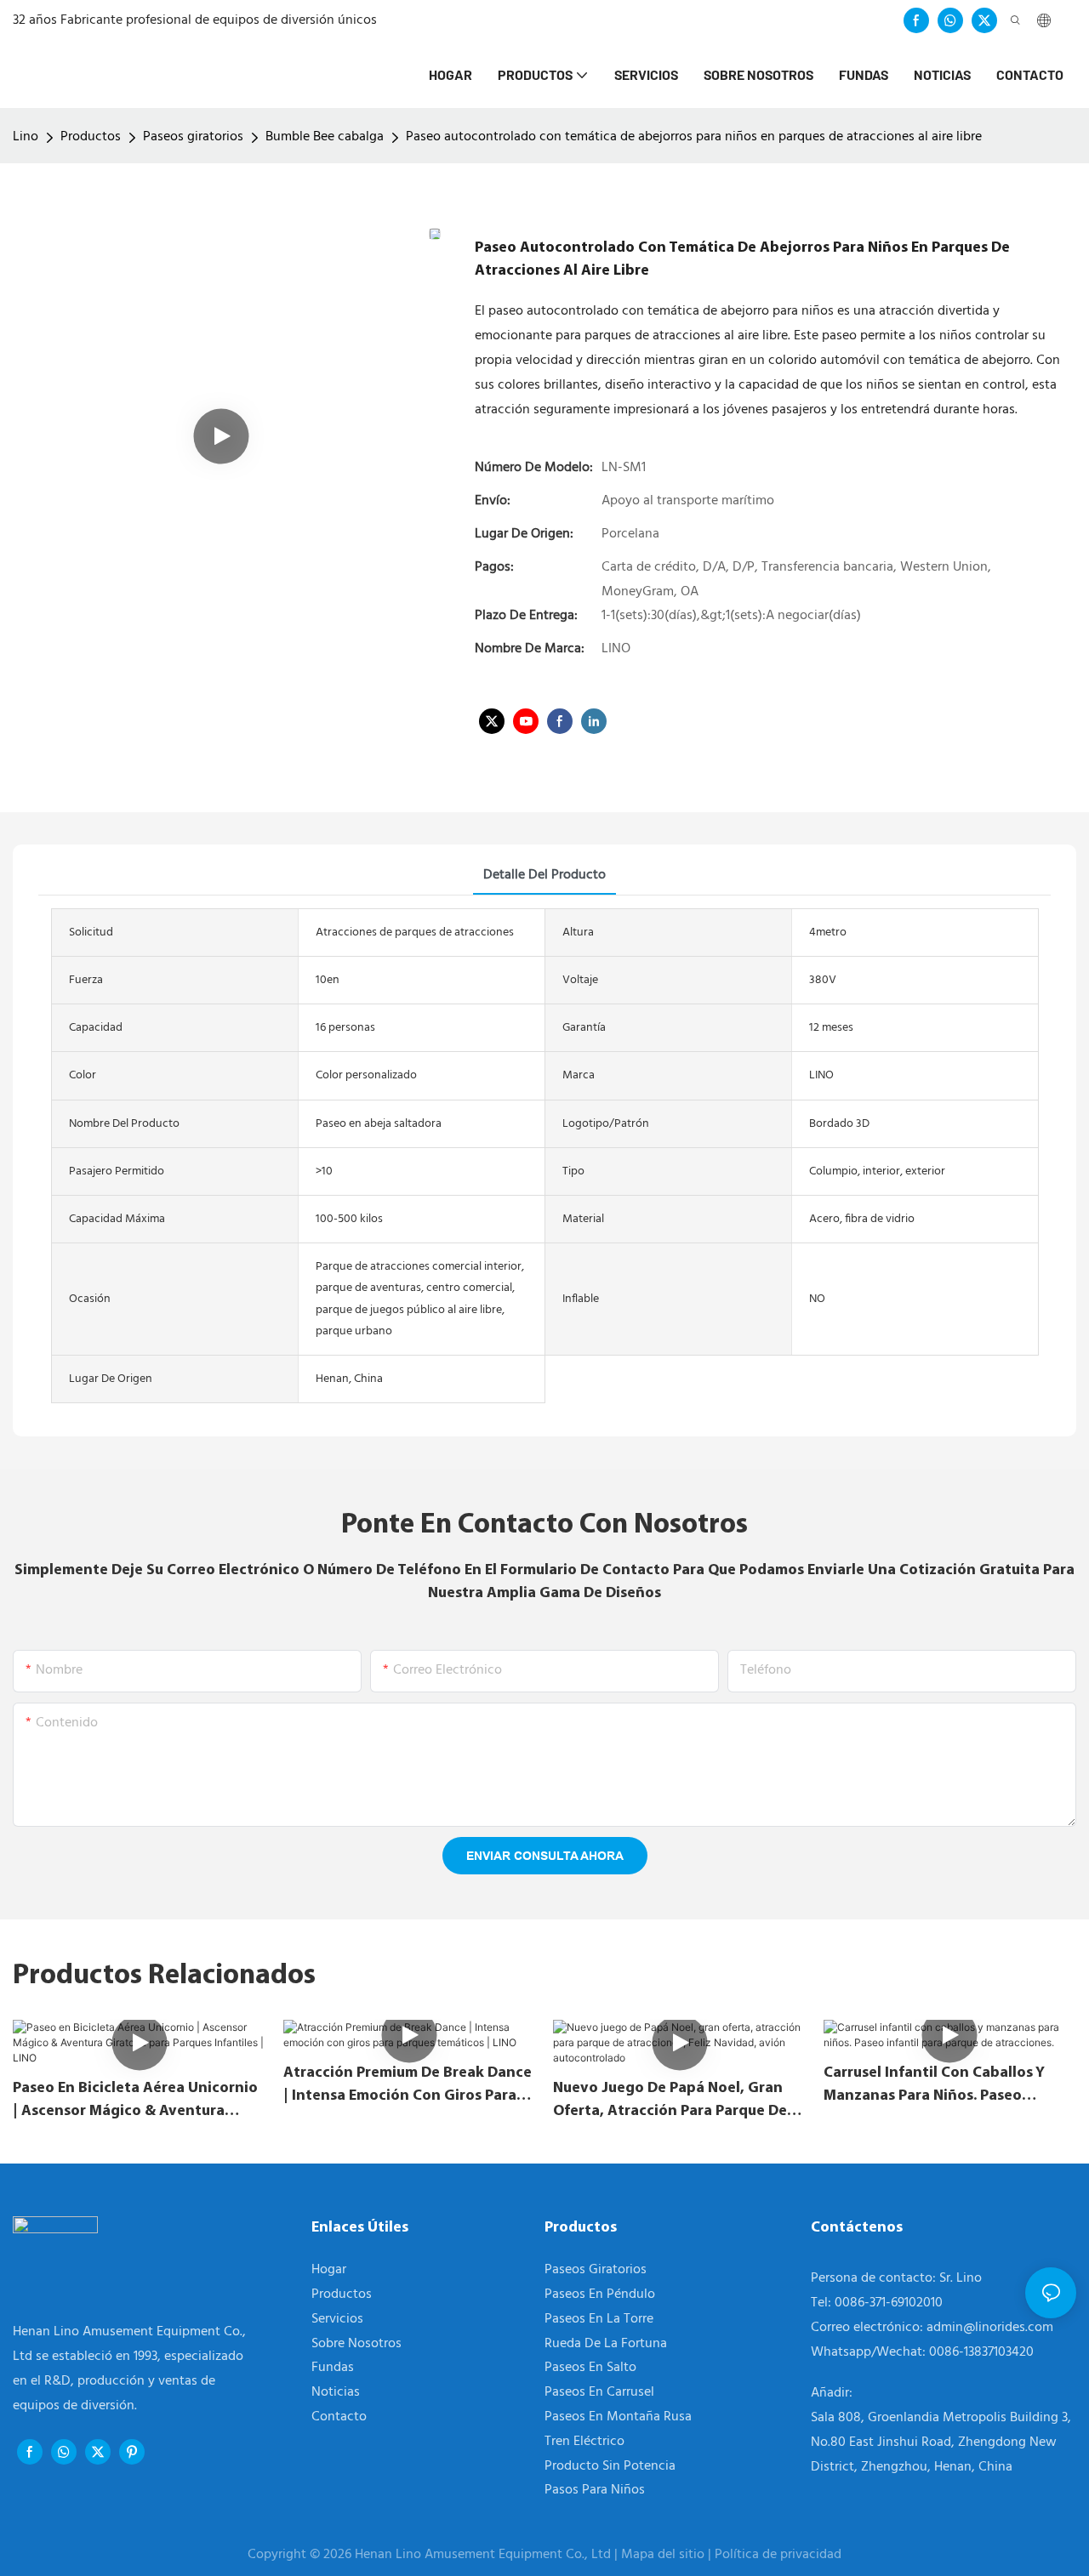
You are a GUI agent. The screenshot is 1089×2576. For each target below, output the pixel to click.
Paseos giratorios (193, 137)
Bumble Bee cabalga (325, 137)
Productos (91, 137)
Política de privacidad (778, 2555)
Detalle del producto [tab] (544, 875)
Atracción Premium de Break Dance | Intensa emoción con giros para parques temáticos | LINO (408, 2086)
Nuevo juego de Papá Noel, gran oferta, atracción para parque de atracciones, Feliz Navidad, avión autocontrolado (671, 2101)
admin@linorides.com (990, 2328)
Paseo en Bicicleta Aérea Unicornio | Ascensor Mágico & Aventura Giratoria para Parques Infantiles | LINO (135, 2101)
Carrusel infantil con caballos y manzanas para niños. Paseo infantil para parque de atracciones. (934, 2086)
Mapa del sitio (664, 2555)
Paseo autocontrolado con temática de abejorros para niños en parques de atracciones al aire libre (694, 137)
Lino (26, 137)
